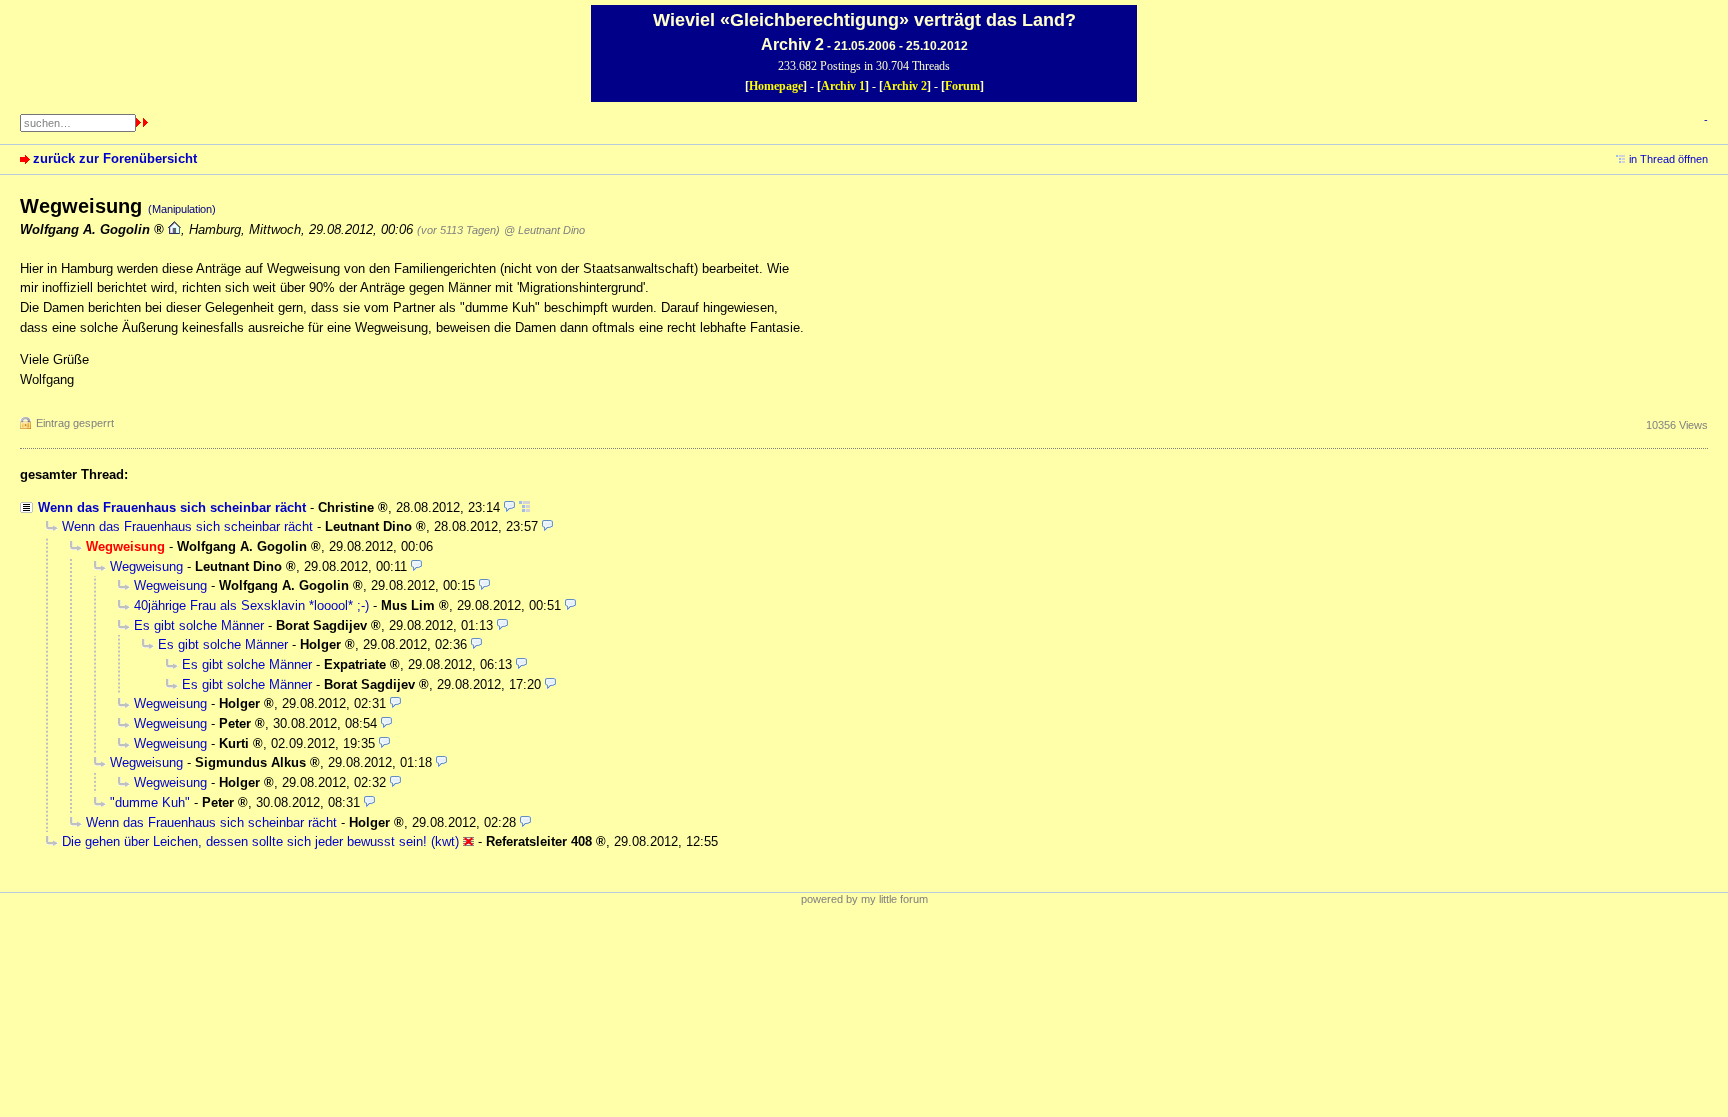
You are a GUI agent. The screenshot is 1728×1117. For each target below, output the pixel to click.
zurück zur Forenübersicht (115, 158)
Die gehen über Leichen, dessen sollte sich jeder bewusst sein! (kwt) (260, 841)
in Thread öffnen (1668, 159)
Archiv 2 (905, 86)
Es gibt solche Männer (199, 625)
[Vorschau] (509, 507)
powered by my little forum (864, 899)
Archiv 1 (843, 86)
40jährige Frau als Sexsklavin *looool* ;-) (251, 605)
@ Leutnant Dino (544, 230)
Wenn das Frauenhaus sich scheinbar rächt (172, 507)
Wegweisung (146, 566)
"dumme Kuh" (150, 802)
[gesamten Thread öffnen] (524, 507)
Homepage (776, 86)
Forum (962, 86)
